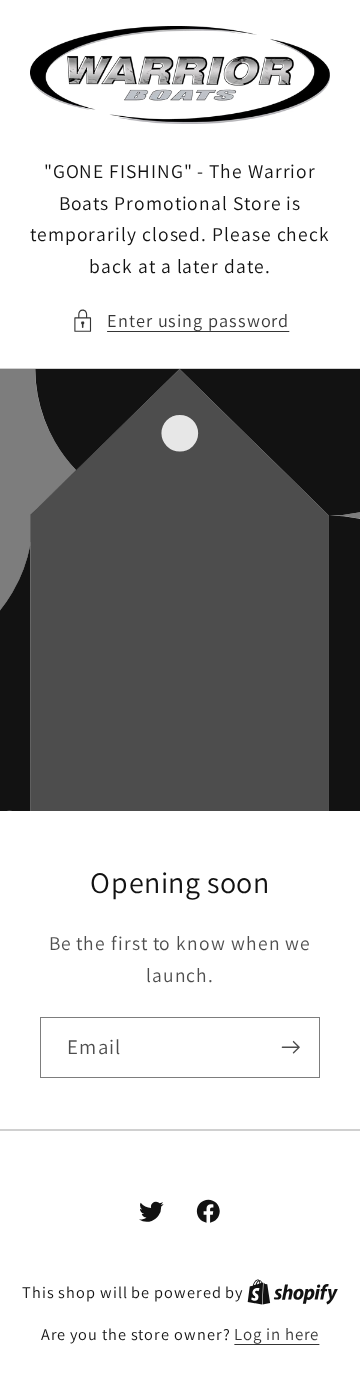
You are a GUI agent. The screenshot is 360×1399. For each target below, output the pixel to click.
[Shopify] (292, 1292)
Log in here (276, 1334)
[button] (180, 320)
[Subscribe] (290, 1047)
